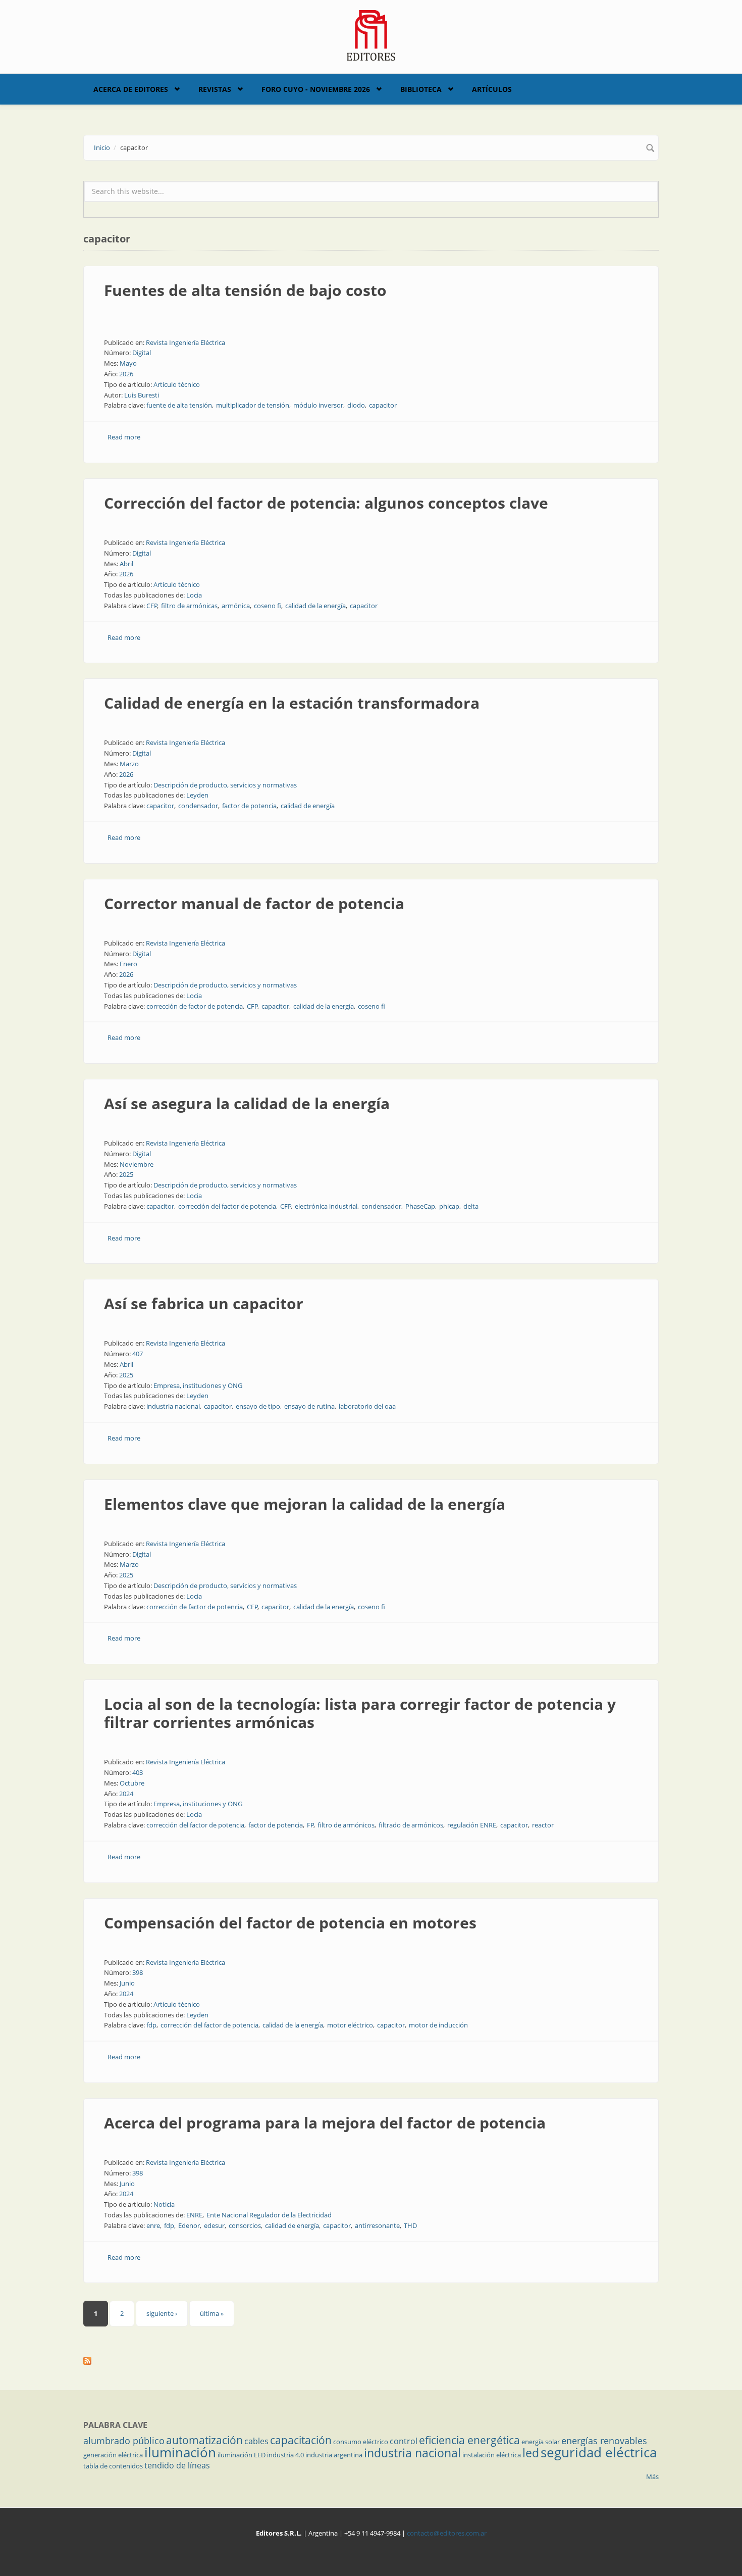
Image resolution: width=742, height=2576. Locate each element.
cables (256, 2441)
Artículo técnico (177, 384)
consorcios (245, 2225)
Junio (127, 1983)
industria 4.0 (285, 2455)
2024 (126, 1794)
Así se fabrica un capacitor (204, 1303)
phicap (449, 1206)
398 (138, 1972)
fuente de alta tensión (179, 405)
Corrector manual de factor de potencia (254, 903)
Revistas (215, 89)
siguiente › (162, 2313)
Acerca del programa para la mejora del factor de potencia (325, 2123)
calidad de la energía (315, 606)
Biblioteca (421, 89)
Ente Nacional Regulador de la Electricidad (269, 2215)
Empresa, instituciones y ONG (198, 1385)
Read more (124, 437)
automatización (204, 2440)
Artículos (492, 89)
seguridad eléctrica (599, 2452)
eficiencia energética (469, 2440)
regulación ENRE (472, 1825)
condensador (198, 806)
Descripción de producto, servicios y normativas (225, 785)
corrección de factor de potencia (195, 1006)
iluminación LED (242, 2455)
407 (138, 1354)
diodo (356, 405)
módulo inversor (318, 405)
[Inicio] (371, 34)
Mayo (128, 363)
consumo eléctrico (361, 2442)
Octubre (132, 1783)
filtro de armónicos (346, 1825)
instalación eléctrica (492, 2455)
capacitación (301, 2440)
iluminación (180, 2452)
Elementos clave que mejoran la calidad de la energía (305, 1504)
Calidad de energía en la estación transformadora (292, 703)
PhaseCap (420, 1206)
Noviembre (137, 1164)
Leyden (197, 795)
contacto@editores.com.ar (447, 2533)
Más (652, 2476)
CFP (152, 606)
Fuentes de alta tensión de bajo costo (245, 290)
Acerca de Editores (131, 89)
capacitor (383, 405)
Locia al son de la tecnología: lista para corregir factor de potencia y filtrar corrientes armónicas (360, 1713)
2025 (126, 1174)
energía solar (541, 2442)
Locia (194, 595)
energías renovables (604, 2441)
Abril (126, 564)
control (404, 2441)
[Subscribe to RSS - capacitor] (371, 2361)
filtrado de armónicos (411, 1825)
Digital (142, 353)
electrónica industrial (326, 1206)
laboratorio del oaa (367, 1406)
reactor (543, 1825)
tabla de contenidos (113, 2466)
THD (410, 2225)
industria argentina (334, 2455)
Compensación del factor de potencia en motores (290, 1923)
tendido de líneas (177, 2465)
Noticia (164, 2204)
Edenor (189, 2225)
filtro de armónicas (189, 606)
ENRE (194, 2215)
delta (471, 1206)
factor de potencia (249, 806)
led (531, 2453)
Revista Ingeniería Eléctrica (185, 342)
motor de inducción (438, 2025)
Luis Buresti (142, 395)
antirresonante (377, 2225)
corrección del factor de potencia (227, 1206)
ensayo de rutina (309, 1406)
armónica (236, 606)
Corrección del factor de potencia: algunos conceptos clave (326, 503)
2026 (126, 374)
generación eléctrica (113, 2455)
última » (212, 2313)
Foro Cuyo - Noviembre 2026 (316, 89)
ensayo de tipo (258, 1406)
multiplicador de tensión (253, 405)
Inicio (102, 147)
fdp (151, 2025)
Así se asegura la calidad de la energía (247, 1103)
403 (138, 1772)
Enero (128, 964)
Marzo (129, 764)
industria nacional (173, 1406)
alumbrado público (124, 2441)
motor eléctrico (350, 2025)
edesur (214, 2225)
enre (153, 2225)
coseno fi (268, 606)
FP (310, 1825)
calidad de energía (308, 806)
